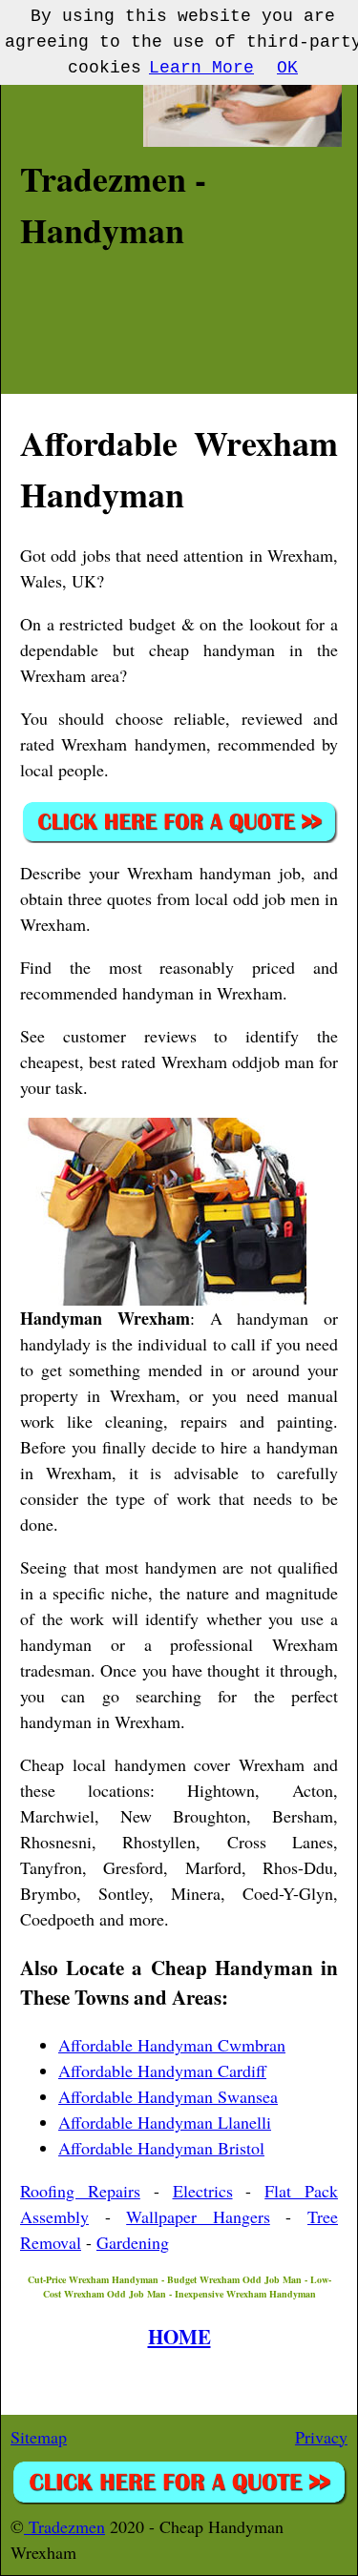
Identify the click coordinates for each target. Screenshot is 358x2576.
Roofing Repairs (80, 2191)
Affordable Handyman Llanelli (165, 2122)
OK (287, 68)
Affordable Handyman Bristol (161, 2148)
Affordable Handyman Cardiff (162, 2071)
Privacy (321, 2437)
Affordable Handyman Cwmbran (172, 2045)
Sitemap (39, 2437)
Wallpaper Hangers (198, 2216)
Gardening (133, 2242)
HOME (179, 2336)
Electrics (203, 2191)
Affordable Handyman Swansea (168, 2096)
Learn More (201, 68)
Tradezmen (64, 2526)
